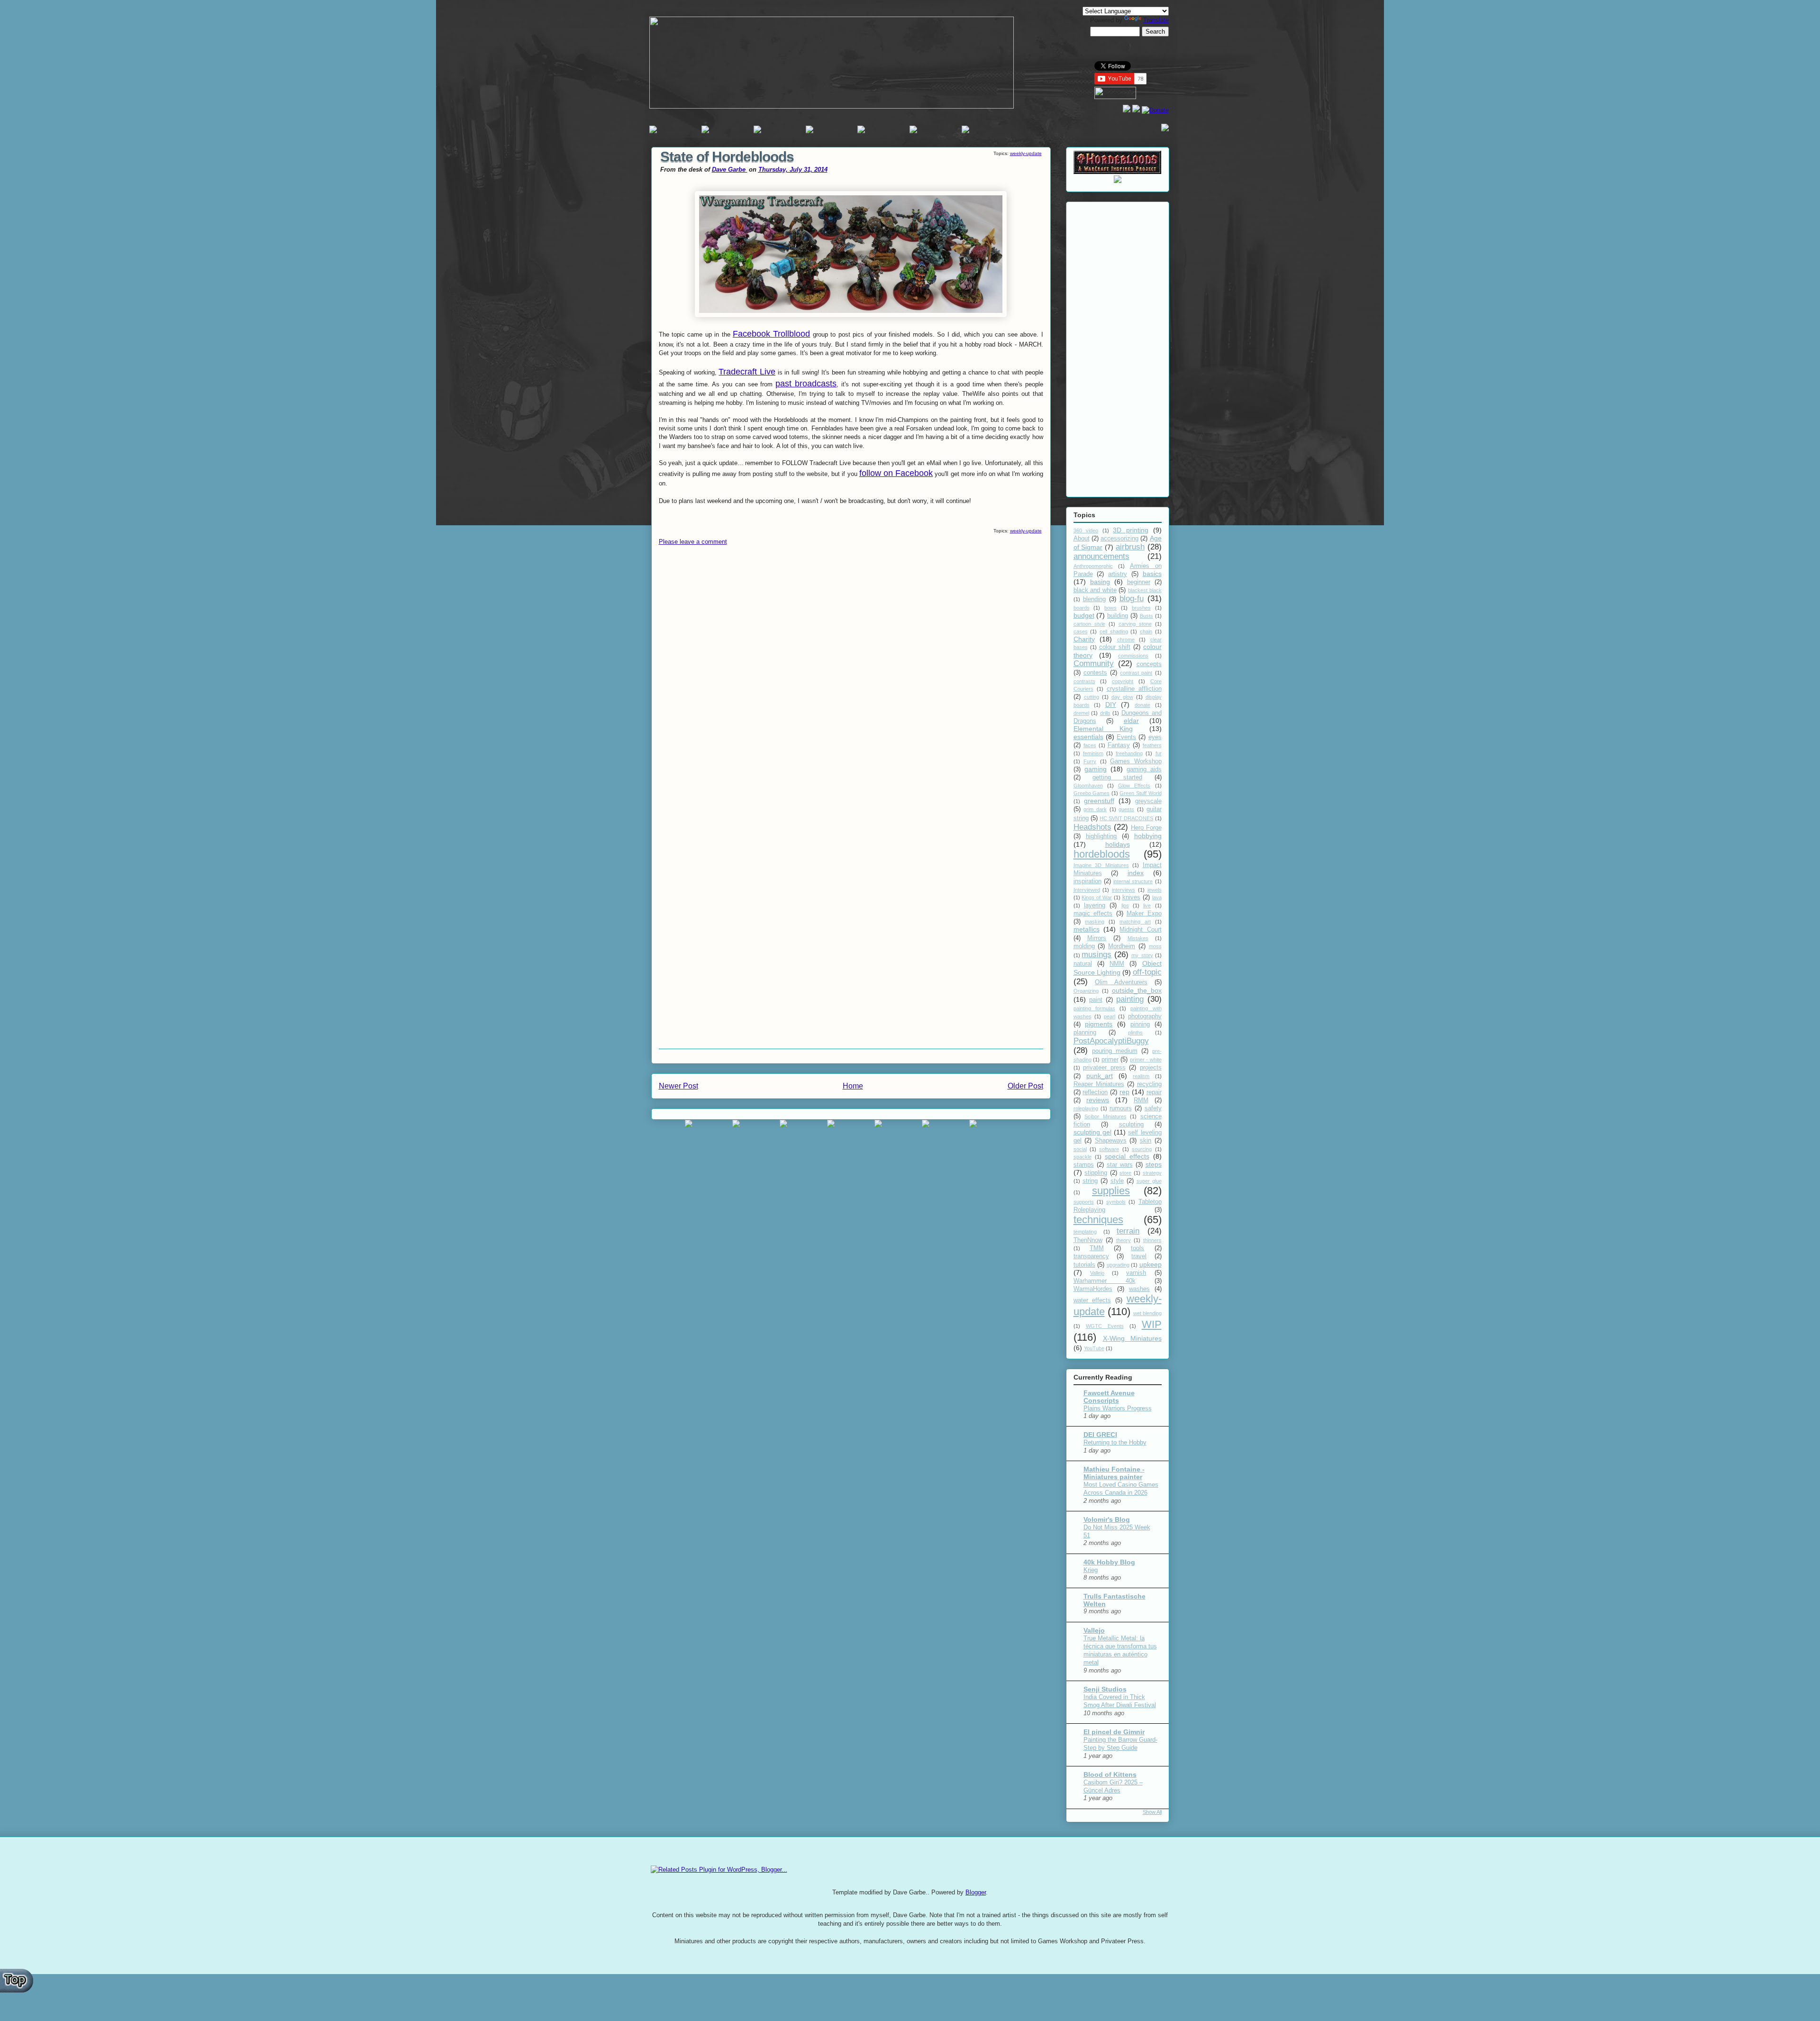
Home (853, 1086)
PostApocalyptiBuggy (1111, 1041)
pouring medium (1115, 1051)
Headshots (1092, 827)
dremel (1081, 713)
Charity (1084, 639)
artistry (1118, 574)
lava (1157, 897)
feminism (1093, 753)
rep (1124, 1092)
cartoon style (1089, 624)
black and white (1095, 590)
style (1117, 1181)
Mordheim (1122, 946)
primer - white (1146, 1060)
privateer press (1104, 1068)
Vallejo (1097, 1273)
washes (1139, 1289)
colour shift (1115, 647)
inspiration (1087, 881)
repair (1154, 1092)
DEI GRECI (1100, 1435)
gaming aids (1144, 769)
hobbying (1148, 836)
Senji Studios (1105, 1689)
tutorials (1084, 1265)
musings (1097, 955)
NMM (1117, 964)
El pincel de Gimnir (1114, 1732)
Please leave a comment (693, 542)
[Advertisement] (1118, 348)
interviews (1124, 890)
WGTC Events (1105, 1326)
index (1136, 873)
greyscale (1148, 801)
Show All (1152, 1812)
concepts (1149, 664)
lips (1125, 905)
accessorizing (1119, 539)
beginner (1139, 582)
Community (1094, 663)
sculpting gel (1092, 1132)
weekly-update (1026, 153)
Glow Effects (1134, 786)
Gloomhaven (1088, 786)
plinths (1135, 1033)
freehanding (1129, 753)
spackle (1083, 1157)
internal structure (1133, 881)
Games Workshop (1136, 761)
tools (1137, 1248)
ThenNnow (1088, 1240)
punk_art (1100, 1076)
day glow (1122, 697)
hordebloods (1102, 854)
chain (1146, 631)
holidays (1118, 844)
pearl (1110, 1016)
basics (1152, 574)
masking (1095, 922)
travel (1139, 1256)
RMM (1141, 1100)
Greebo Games (1092, 793)
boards (1082, 608)
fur (1159, 753)
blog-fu (1132, 599)
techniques (1098, 1220)
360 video (1086, 530)
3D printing (1131, 530)
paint (1096, 1000)
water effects (1092, 1300)
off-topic (1147, 972)
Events (1126, 737)
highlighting (1101, 836)
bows (1110, 608)
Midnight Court (1140, 930)
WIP (1152, 1324)
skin (1146, 1141)
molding (1084, 946)
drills (1105, 713)
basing (1100, 582)
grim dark (1095, 809)
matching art (1135, 922)
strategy (1152, 1173)
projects (1151, 1068)
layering (1095, 905)
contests (1095, 673)
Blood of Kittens (1110, 1774)
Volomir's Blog (1107, 1519)
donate (1142, 705)
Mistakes (1138, 938)
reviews (1098, 1100)
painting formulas (1094, 1008)
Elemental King (1103, 729)
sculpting (1131, 1125)
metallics (1087, 929)
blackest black (1145, 590)
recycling (1149, 1084)
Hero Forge (1146, 828)
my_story (1142, 955)
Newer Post (678, 1086)
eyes (1155, 737)
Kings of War (1097, 897)
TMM (1097, 1248)
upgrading (1118, 1265)
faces (1090, 745)
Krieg (1091, 1570)
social (1080, 1149)
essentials (1088, 737)
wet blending (1147, 1313)
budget (1084, 615)
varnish (1136, 1273)
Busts (1147, 616)
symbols (1116, 1202)
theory (1124, 1240)
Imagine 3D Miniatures (1101, 865)
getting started (1117, 777)
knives (1131, 897)
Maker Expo (1144, 914)
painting (1130, 999)
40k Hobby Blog (1109, 1562)
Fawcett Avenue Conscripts (1109, 1397)
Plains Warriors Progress (1118, 1408)
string (1090, 1181)
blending (1094, 599)
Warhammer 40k (1105, 1281)
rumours (1121, 1108)
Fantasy (1119, 745)
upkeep (1151, 1264)
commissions (1133, 656)
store (1125, 1173)
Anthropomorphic (1093, 566)
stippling (1096, 1173)
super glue (1149, 1181)
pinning (1140, 1024)
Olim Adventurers (1121, 982)
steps (1154, 1164)
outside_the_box (1137, 990)
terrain (1128, 1231)
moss (1155, 946)
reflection (1095, 1092)
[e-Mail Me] (1165, 129)
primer (1110, 1060)
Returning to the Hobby (1115, 1442)
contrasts (1084, 681)
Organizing (1086, 991)
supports (1084, 1202)
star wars (1120, 1165)
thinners (1152, 1240)
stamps (1084, 1165)
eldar (1131, 721)
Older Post (1025, 1086)
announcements (1101, 556)
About (1082, 539)
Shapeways (1111, 1141)
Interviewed (1087, 890)
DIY (1111, 704)
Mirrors (1097, 938)
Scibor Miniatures (1106, 1116)
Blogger (976, 1892)
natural (1083, 964)
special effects (1127, 1156)
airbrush (1130, 547)
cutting (1092, 697)
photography (1145, 1016)
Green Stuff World (1140, 793)
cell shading (1114, 631)
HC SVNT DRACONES (1126, 818)
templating (1085, 1232)
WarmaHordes (1093, 1289)
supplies (1111, 1191)
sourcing (1142, 1149)
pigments (1099, 1024)
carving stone (1135, 624)
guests (1126, 809)
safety (1153, 1108)
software (1109, 1149)
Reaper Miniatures (1099, 1084)
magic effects (1093, 914)
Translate (1156, 20)
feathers (1152, 745)
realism (1141, 1076)
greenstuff (1099, 801)
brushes (1141, 608)
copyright (1123, 681)
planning (1085, 1033)
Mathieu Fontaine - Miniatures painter (1114, 1473)
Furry (1090, 761)
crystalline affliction (1134, 689)
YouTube (1094, 1348)
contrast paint (1136, 673)
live (1147, 905)
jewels (1155, 890)
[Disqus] (851, 678)
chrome (1126, 640)
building (1118, 616)
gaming (1096, 769)
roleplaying (1086, 1108)
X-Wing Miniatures (1132, 1338)
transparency (1091, 1256)
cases (1081, 631)
